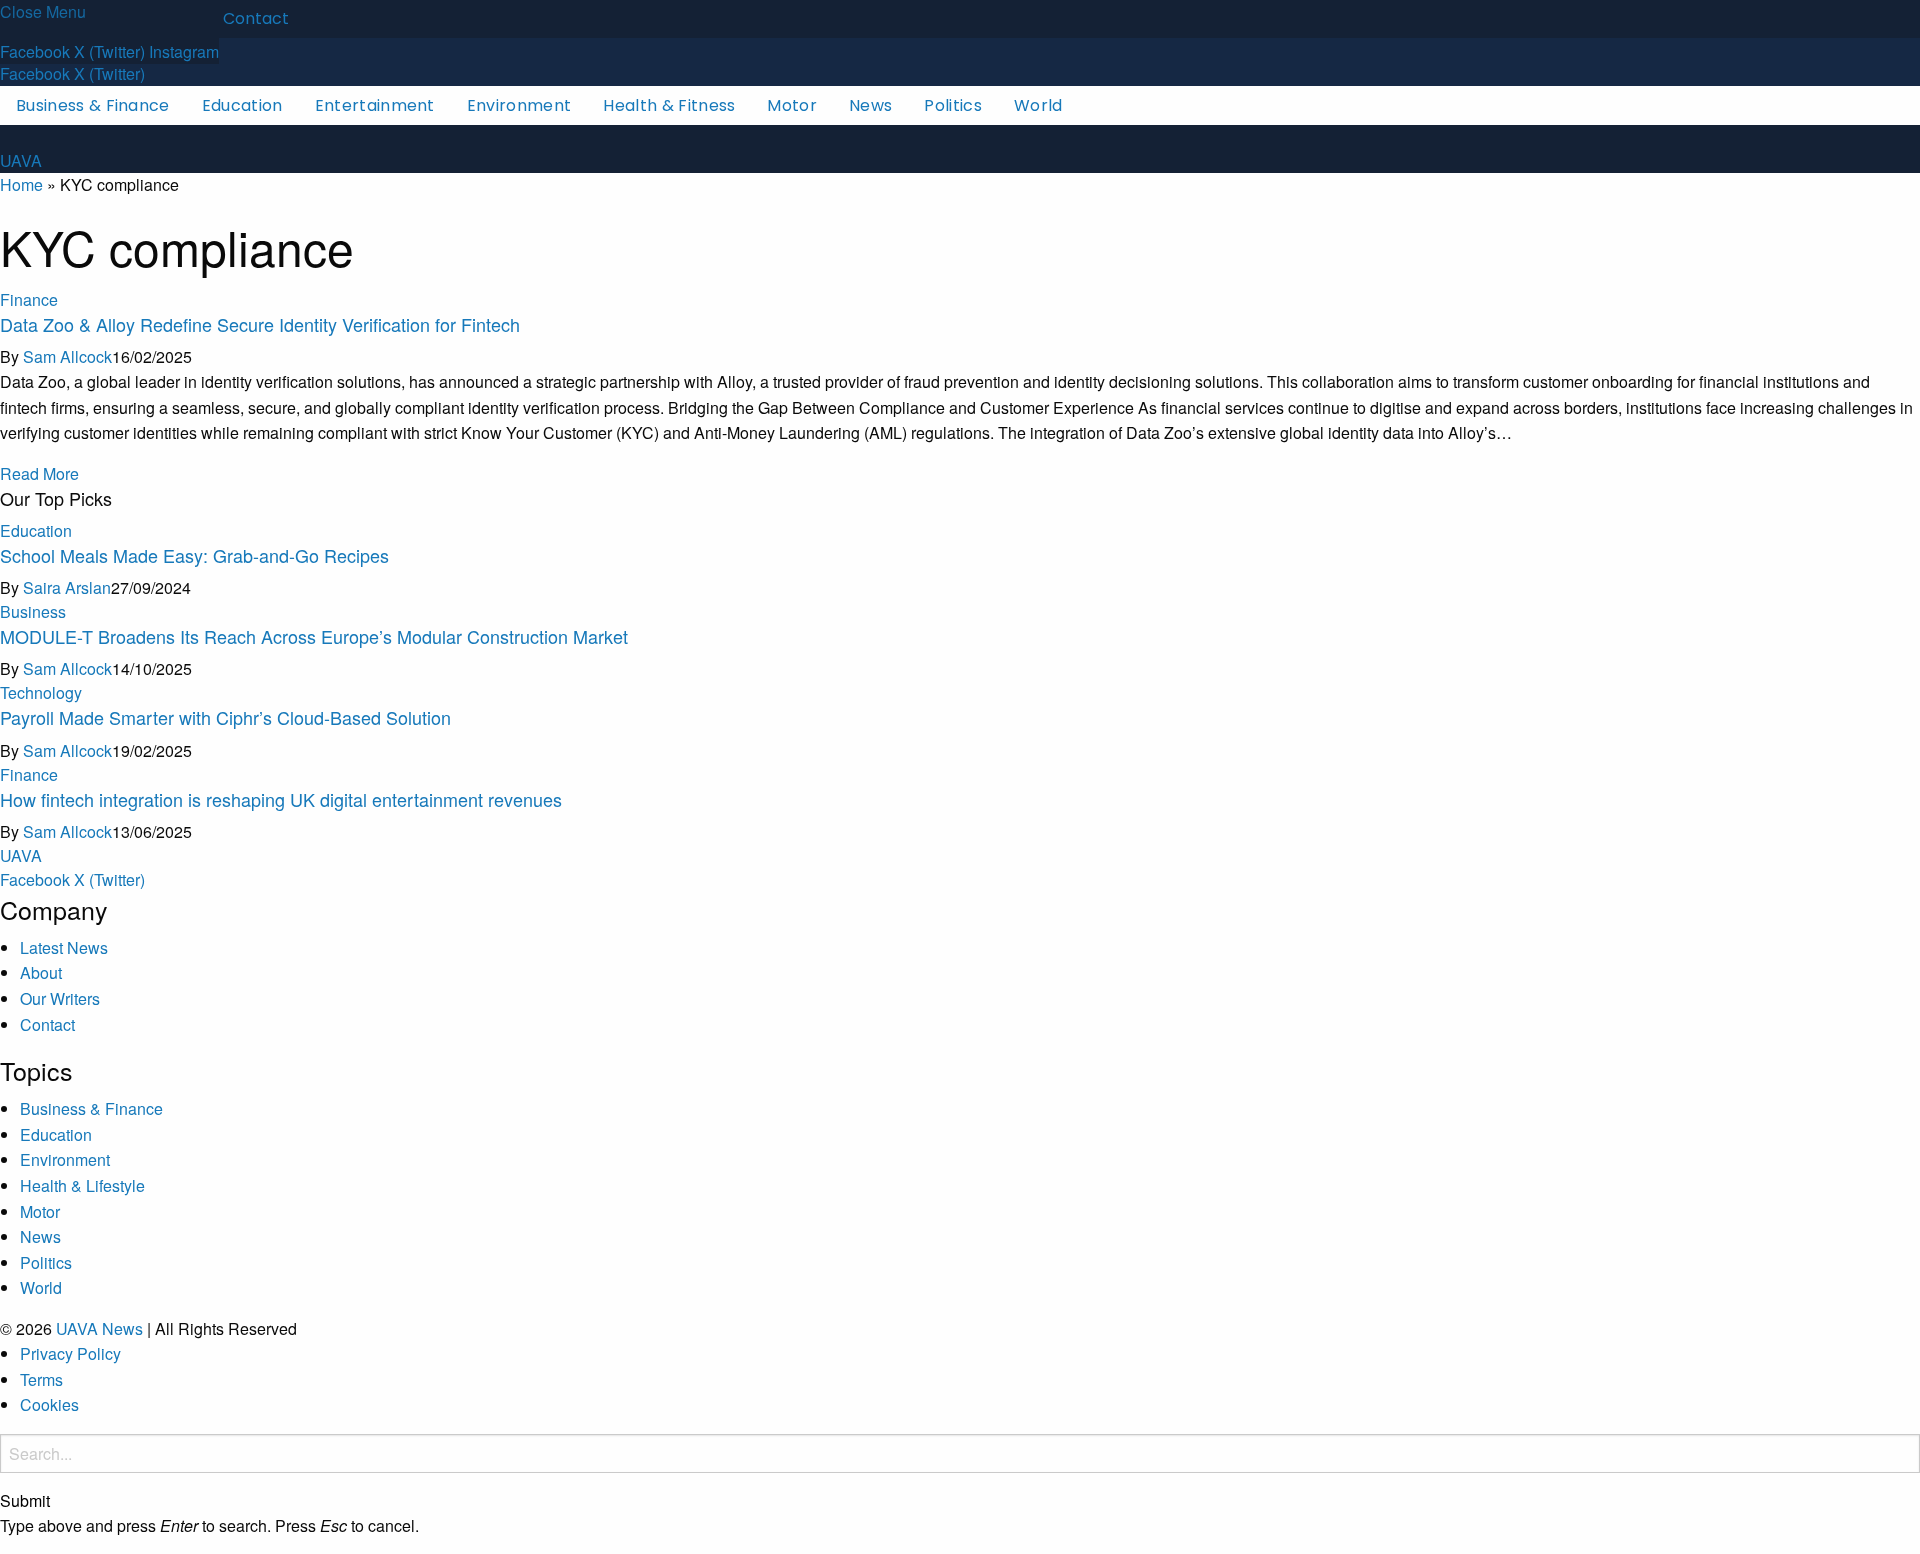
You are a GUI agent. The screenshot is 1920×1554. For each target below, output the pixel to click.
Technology (41, 692)
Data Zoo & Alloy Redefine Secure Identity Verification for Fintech (260, 324)
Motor (792, 105)
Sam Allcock (67, 356)
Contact (256, 18)
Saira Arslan (67, 587)
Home (21, 184)
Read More (39, 473)
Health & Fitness (669, 105)
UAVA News (99, 1328)
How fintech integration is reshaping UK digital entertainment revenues (281, 799)
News (870, 105)
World (1038, 105)
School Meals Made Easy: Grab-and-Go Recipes (194, 555)
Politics (953, 105)
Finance (29, 299)
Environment (519, 105)
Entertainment (375, 105)
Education (242, 105)
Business (33, 611)
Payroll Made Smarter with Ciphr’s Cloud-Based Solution (225, 717)
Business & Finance (93, 105)
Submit (25, 1501)
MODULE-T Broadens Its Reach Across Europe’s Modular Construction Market (314, 636)
